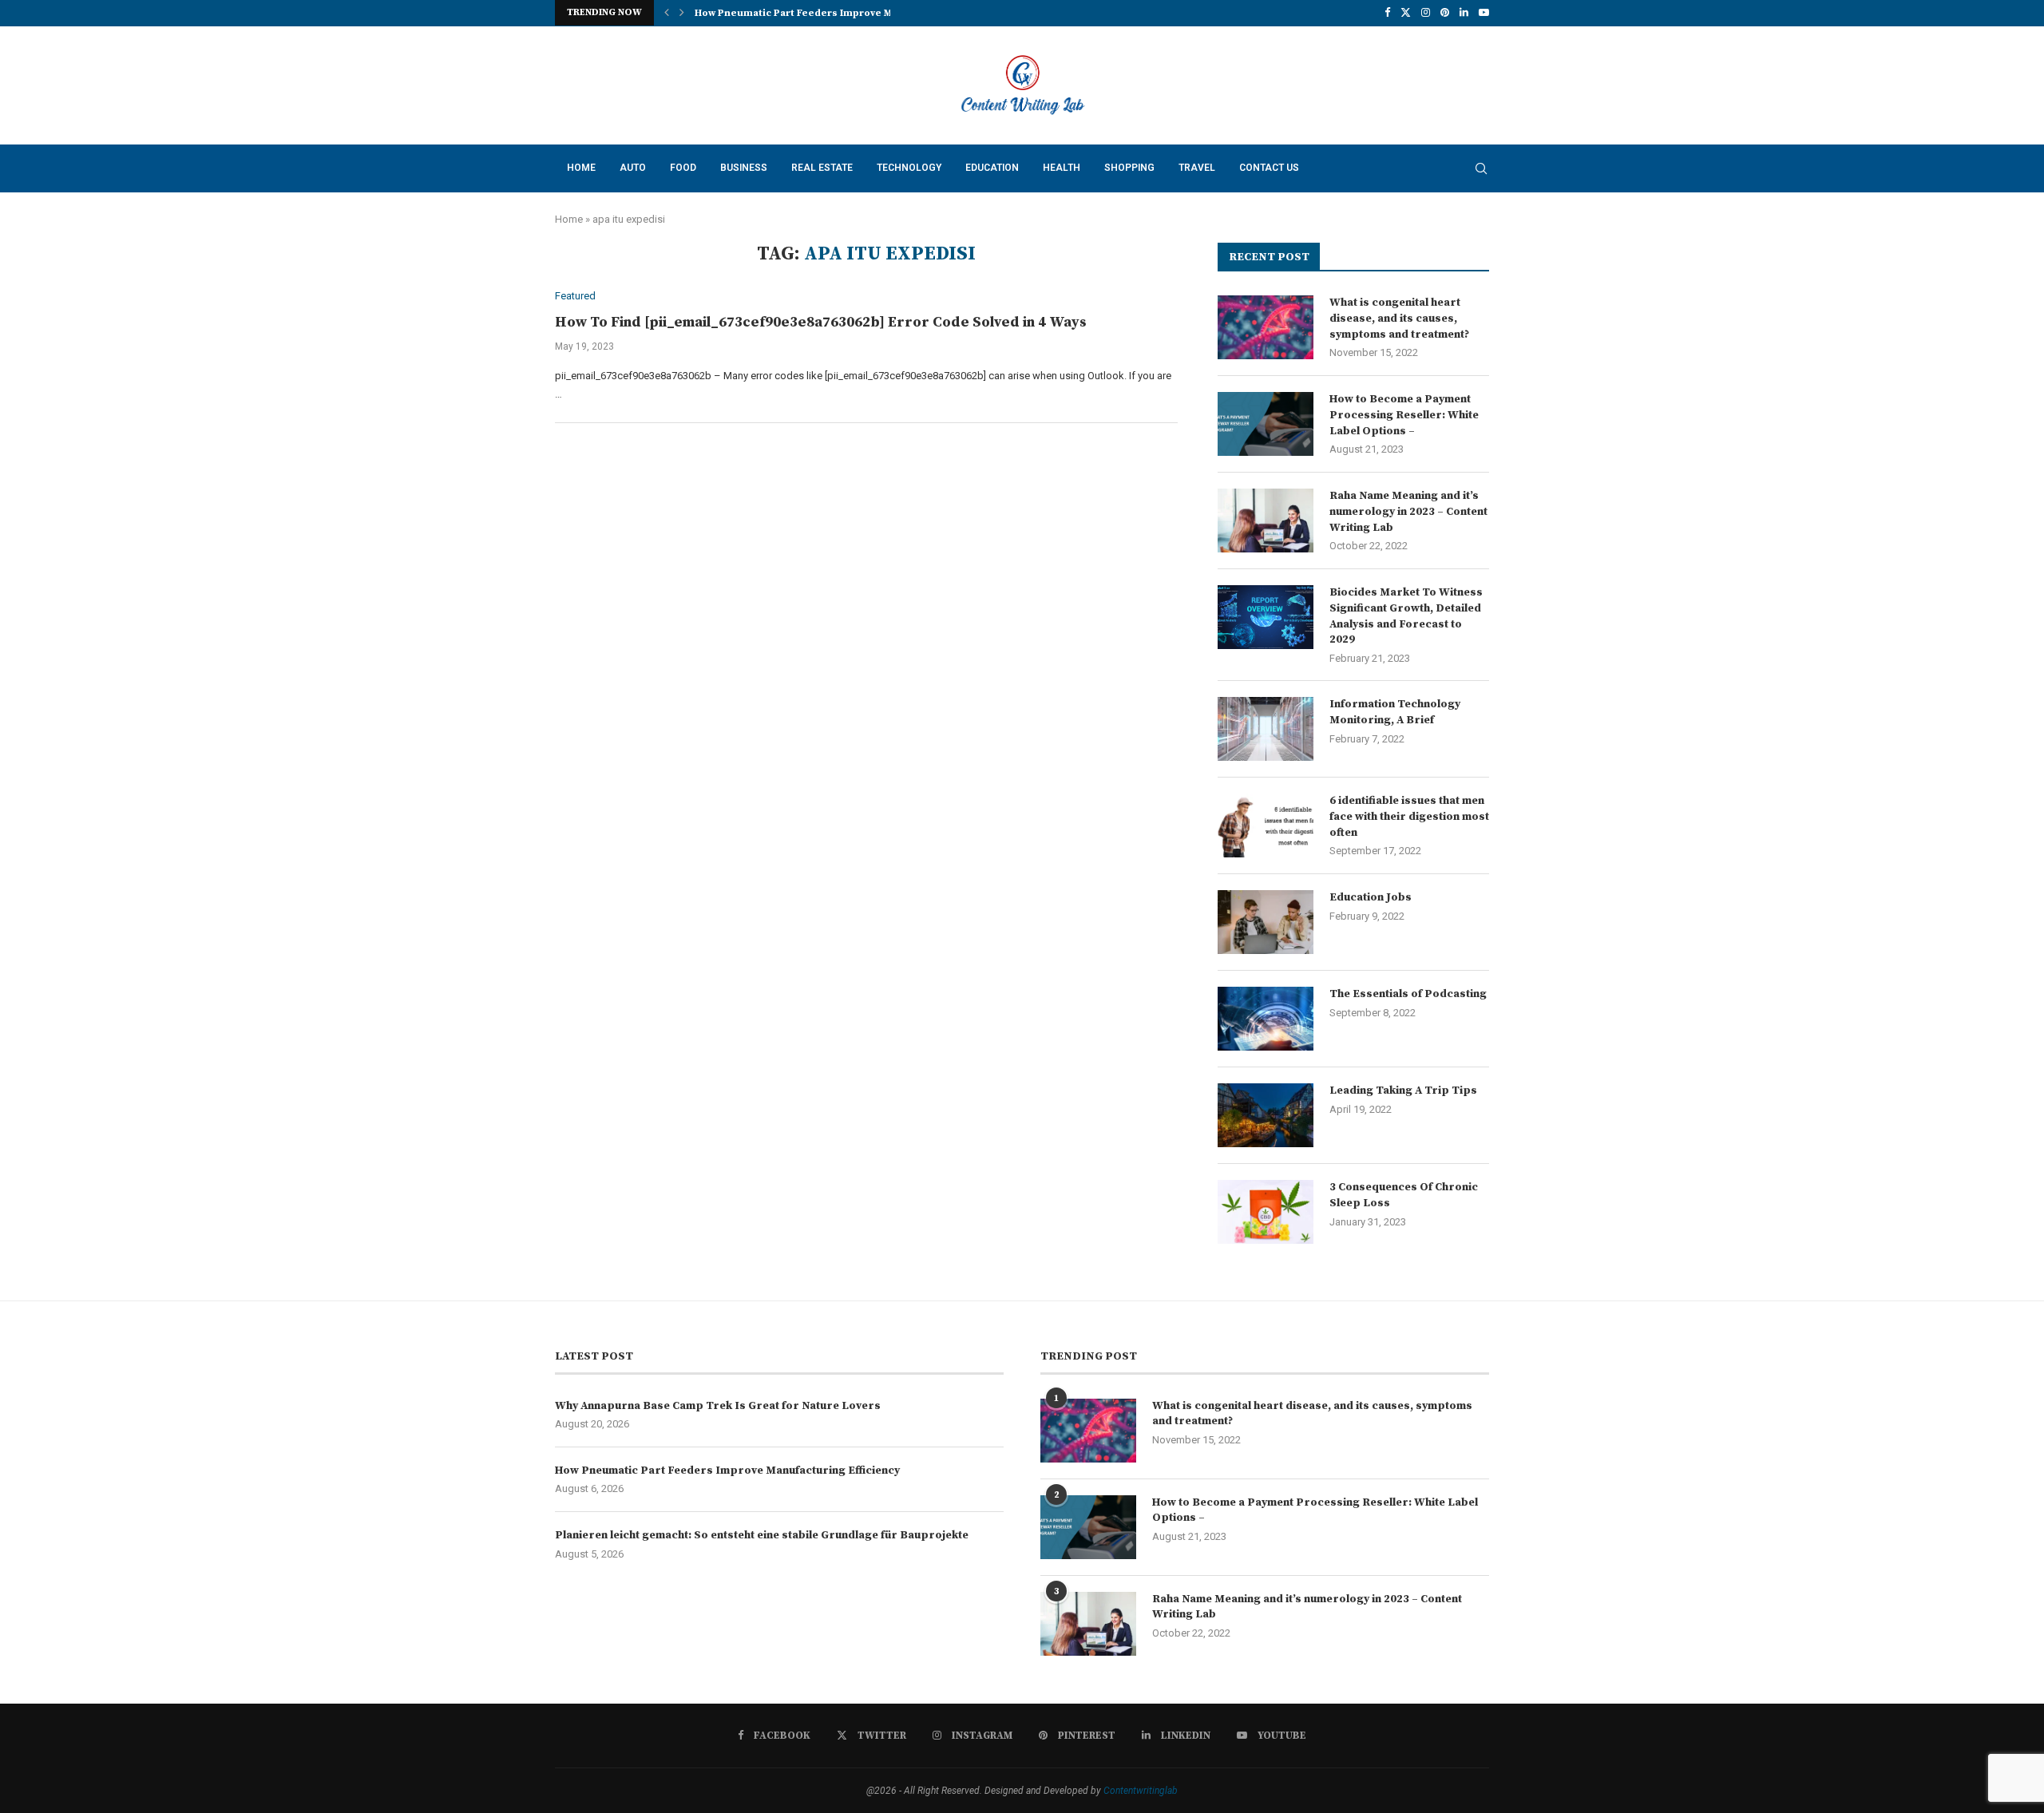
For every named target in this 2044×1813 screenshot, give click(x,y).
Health (1062, 168)
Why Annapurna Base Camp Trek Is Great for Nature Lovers (718, 1406)
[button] (667, 13)
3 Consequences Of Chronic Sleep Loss (1404, 1195)
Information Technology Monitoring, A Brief (1395, 712)
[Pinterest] (1445, 13)
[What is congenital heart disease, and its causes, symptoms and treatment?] (1266, 327)
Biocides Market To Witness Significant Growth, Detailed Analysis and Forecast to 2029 (1406, 616)
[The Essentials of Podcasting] (1266, 1019)
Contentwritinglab (1141, 1791)
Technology (909, 168)
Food (683, 168)
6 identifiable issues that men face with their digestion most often (1409, 816)
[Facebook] (1387, 13)
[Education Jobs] (1266, 922)
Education (992, 168)
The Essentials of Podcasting (1408, 994)
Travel (1197, 168)
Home (581, 168)
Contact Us (1269, 168)
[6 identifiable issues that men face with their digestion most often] (1266, 825)
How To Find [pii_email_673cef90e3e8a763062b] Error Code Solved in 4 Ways (821, 322)
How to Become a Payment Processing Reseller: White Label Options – (1404, 415)
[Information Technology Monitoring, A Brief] (1266, 729)
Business (744, 168)
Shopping (1129, 168)
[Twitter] (1406, 13)
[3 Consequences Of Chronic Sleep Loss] (1266, 1212)
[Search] (1481, 168)
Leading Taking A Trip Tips (1403, 1091)
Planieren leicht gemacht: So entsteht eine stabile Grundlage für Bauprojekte (762, 1535)
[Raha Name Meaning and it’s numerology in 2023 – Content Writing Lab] (1266, 521)
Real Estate (822, 168)
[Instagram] (1426, 13)
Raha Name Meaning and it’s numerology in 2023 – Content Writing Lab (1408, 511)
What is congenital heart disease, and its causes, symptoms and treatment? (1399, 318)
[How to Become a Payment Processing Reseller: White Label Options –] (1266, 424)
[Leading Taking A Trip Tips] (1266, 1115)
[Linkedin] (1464, 13)
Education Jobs (1371, 897)
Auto (633, 168)
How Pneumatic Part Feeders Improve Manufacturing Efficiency (850, 13)
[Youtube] (1484, 13)
